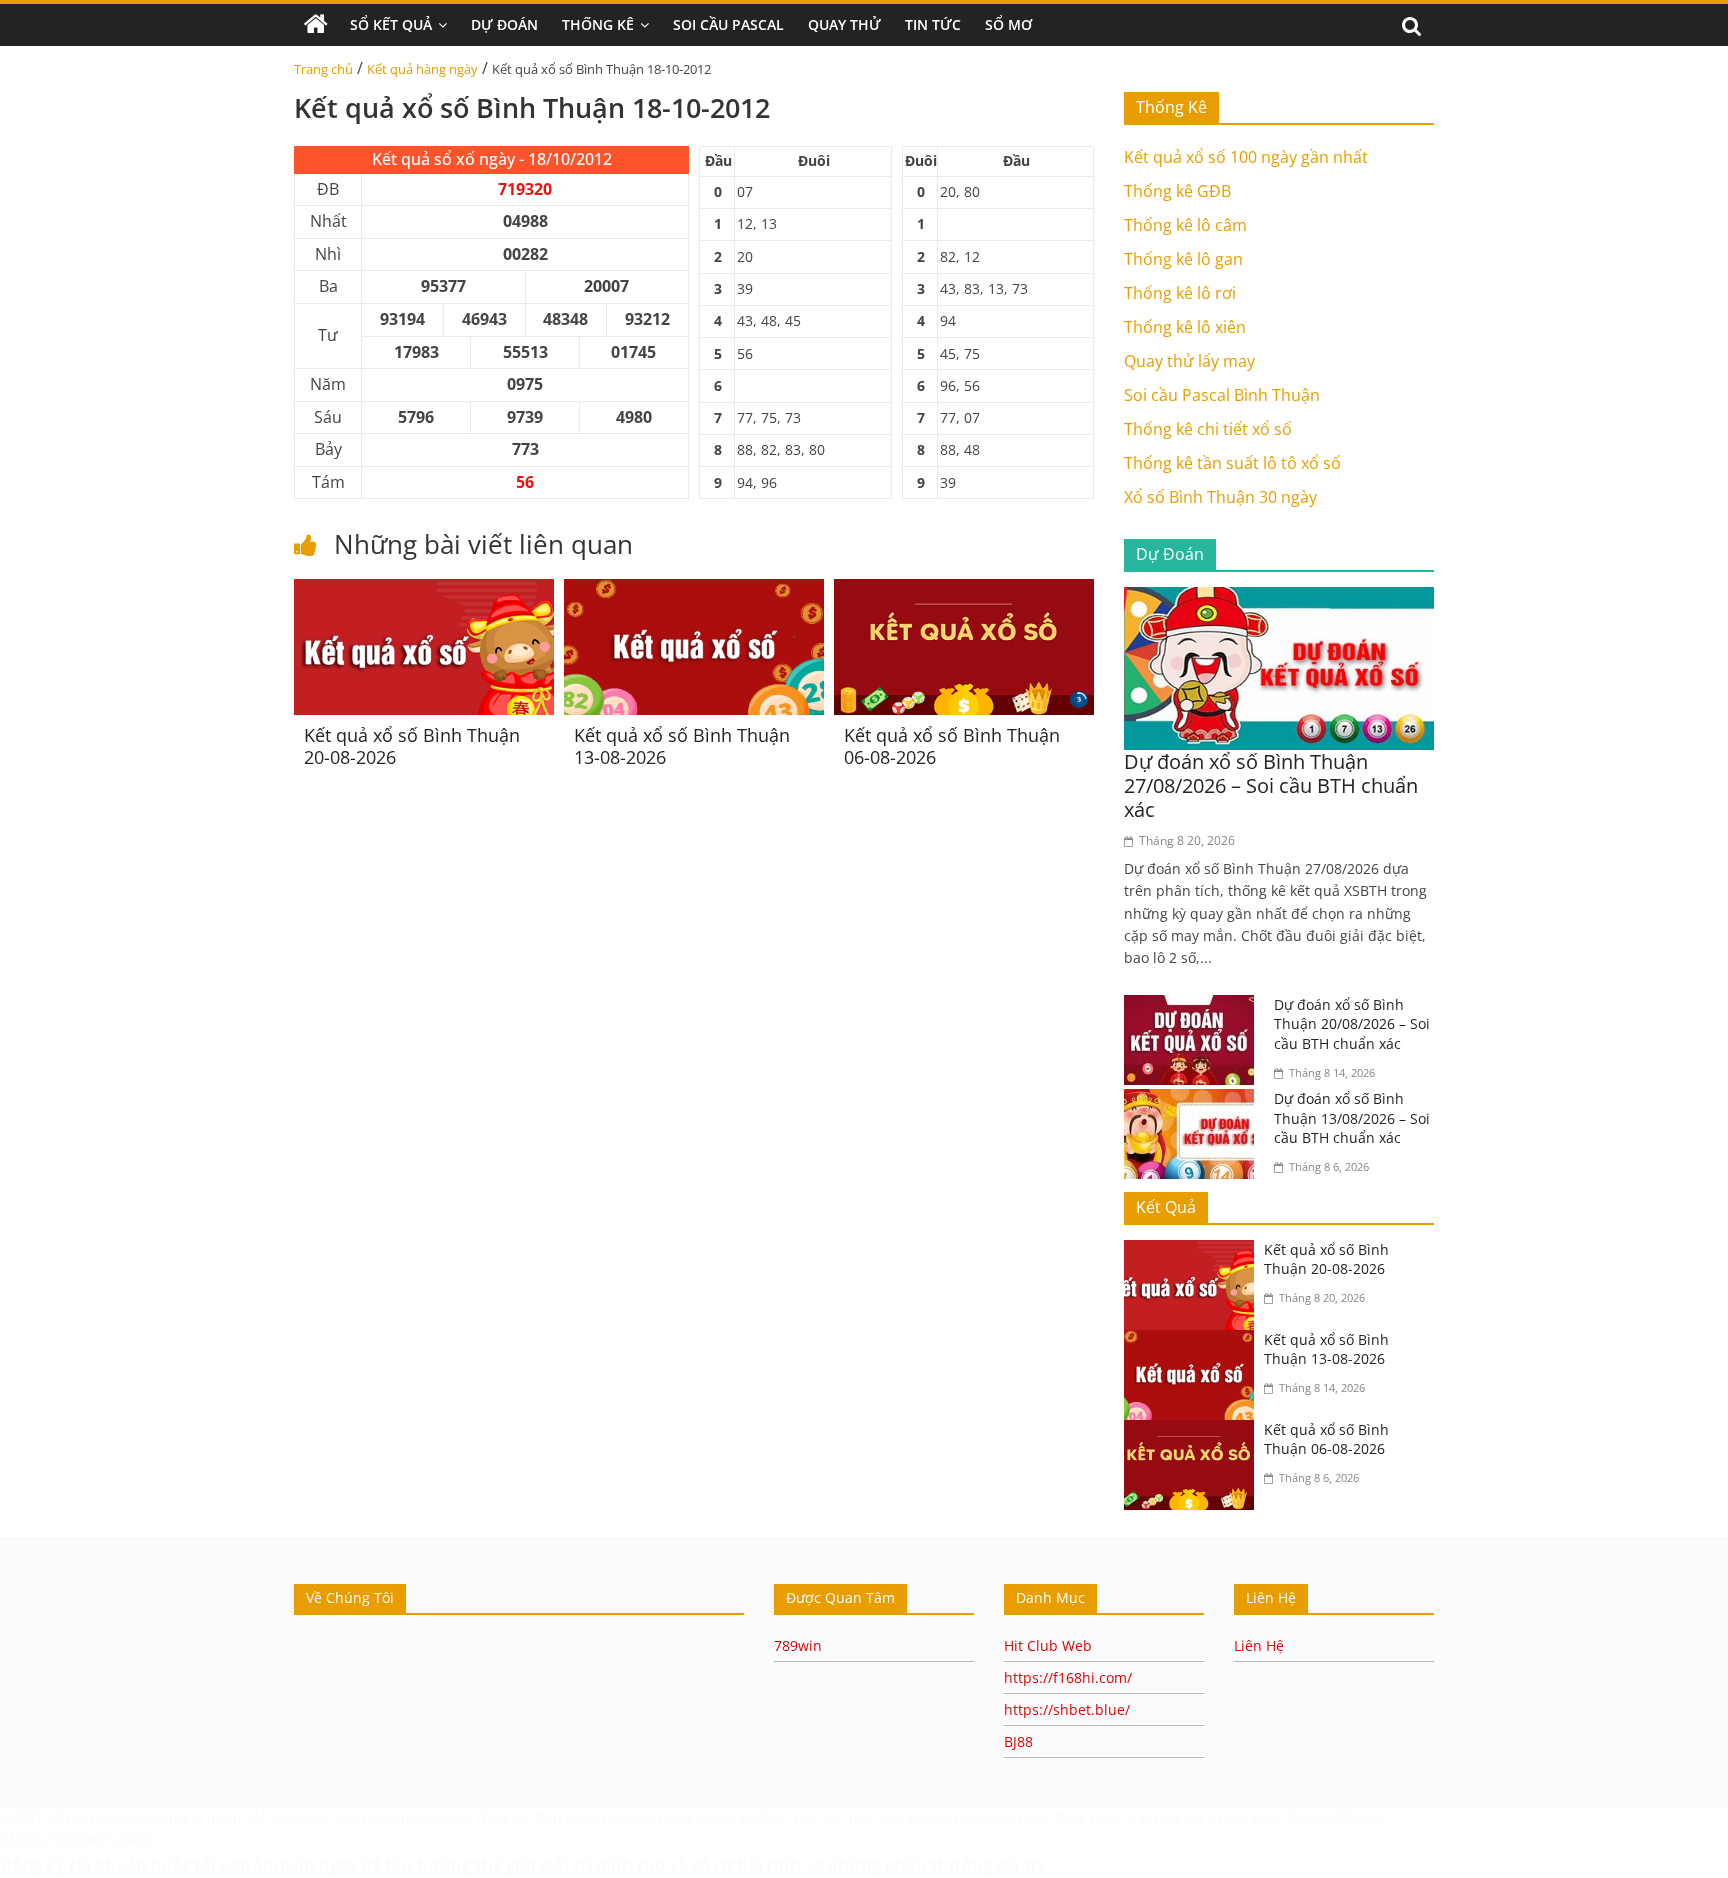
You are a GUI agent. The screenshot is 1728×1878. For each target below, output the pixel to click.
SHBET (21, 1817)
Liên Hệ (1259, 1645)
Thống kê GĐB (1177, 191)
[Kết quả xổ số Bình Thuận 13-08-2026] (694, 591)
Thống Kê (598, 24)
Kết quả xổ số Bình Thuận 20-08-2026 (412, 746)
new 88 (1277, 1817)
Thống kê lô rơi (1180, 293)
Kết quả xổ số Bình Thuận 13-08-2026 (682, 746)
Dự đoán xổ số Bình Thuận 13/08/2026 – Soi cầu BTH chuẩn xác (1352, 1118)
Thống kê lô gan (1183, 259)
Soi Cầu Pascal (728, 24)
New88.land (1347, 1817)
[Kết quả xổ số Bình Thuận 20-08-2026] (424, 591)
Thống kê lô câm (1185, 225)
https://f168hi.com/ (1068, 1677)
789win (798, 1645)
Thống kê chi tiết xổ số (1208, 429)
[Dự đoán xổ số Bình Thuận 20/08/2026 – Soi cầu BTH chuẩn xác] (1194, 1007)
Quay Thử (844, 24)
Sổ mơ (1008, 24)
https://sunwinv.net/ (76, 1839)
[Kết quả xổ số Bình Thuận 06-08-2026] (964, 591)
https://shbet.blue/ (1067, 1709)
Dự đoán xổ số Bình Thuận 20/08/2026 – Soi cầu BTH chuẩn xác (1352, 1024)
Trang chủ (323, 69)
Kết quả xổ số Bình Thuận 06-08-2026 (952, 746)
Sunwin (284, 1865)
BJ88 (1018, 1741)
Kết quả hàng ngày (422, 69)
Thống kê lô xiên (1185, 327)
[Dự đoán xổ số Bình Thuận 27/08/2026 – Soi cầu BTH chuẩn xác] (1279, 599)
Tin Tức (933, 24)
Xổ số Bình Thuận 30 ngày (1220, 497)
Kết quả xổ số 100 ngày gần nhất (1246, 157)
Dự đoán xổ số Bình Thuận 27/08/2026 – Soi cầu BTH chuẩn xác (1271, 785)
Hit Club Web (1048, 1645)
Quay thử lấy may (1189, 361)
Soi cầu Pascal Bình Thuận (1222, 395)
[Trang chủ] (316, 25)
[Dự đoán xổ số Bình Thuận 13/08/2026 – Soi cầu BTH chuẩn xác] (1194, 1101)
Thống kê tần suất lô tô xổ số (1232, 463)
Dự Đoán (504, 24)
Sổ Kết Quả (391, 24)
